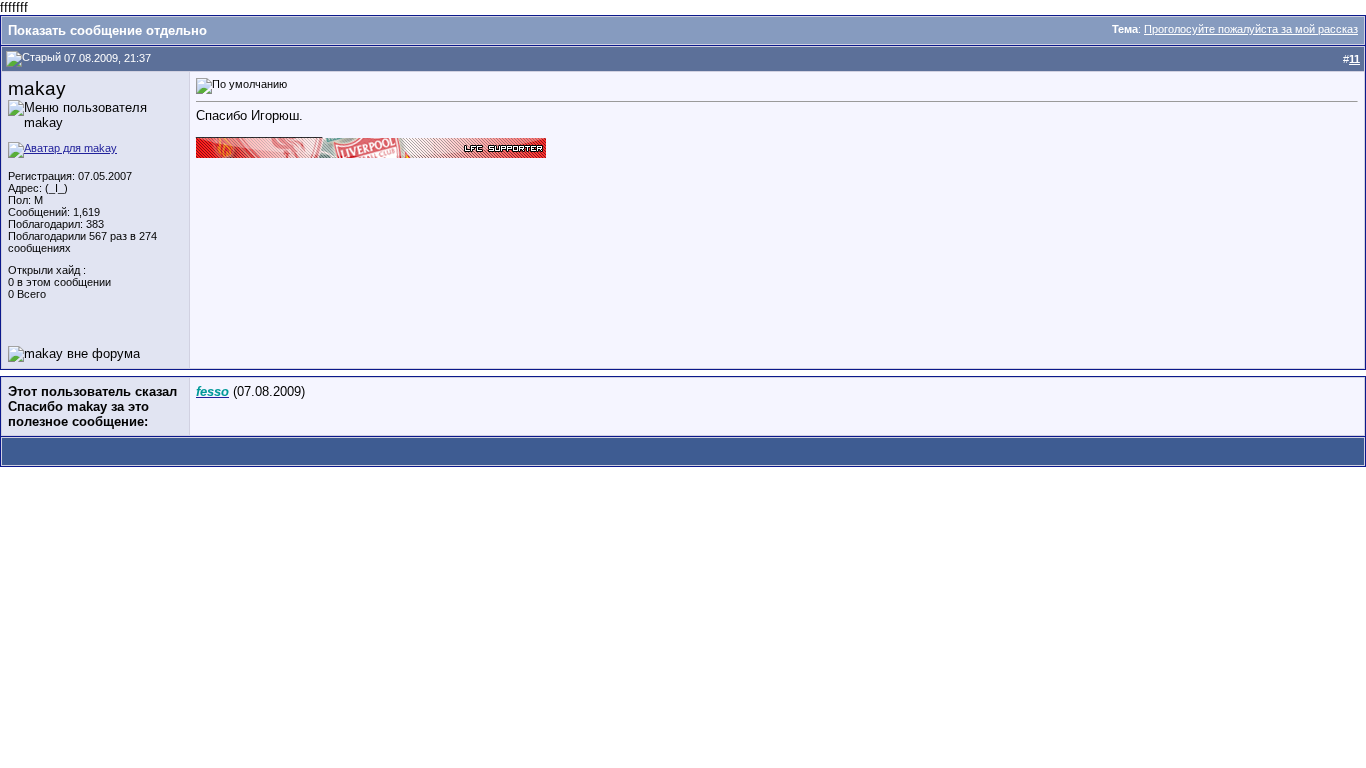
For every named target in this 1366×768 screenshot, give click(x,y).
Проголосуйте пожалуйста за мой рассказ (1251, 29)
